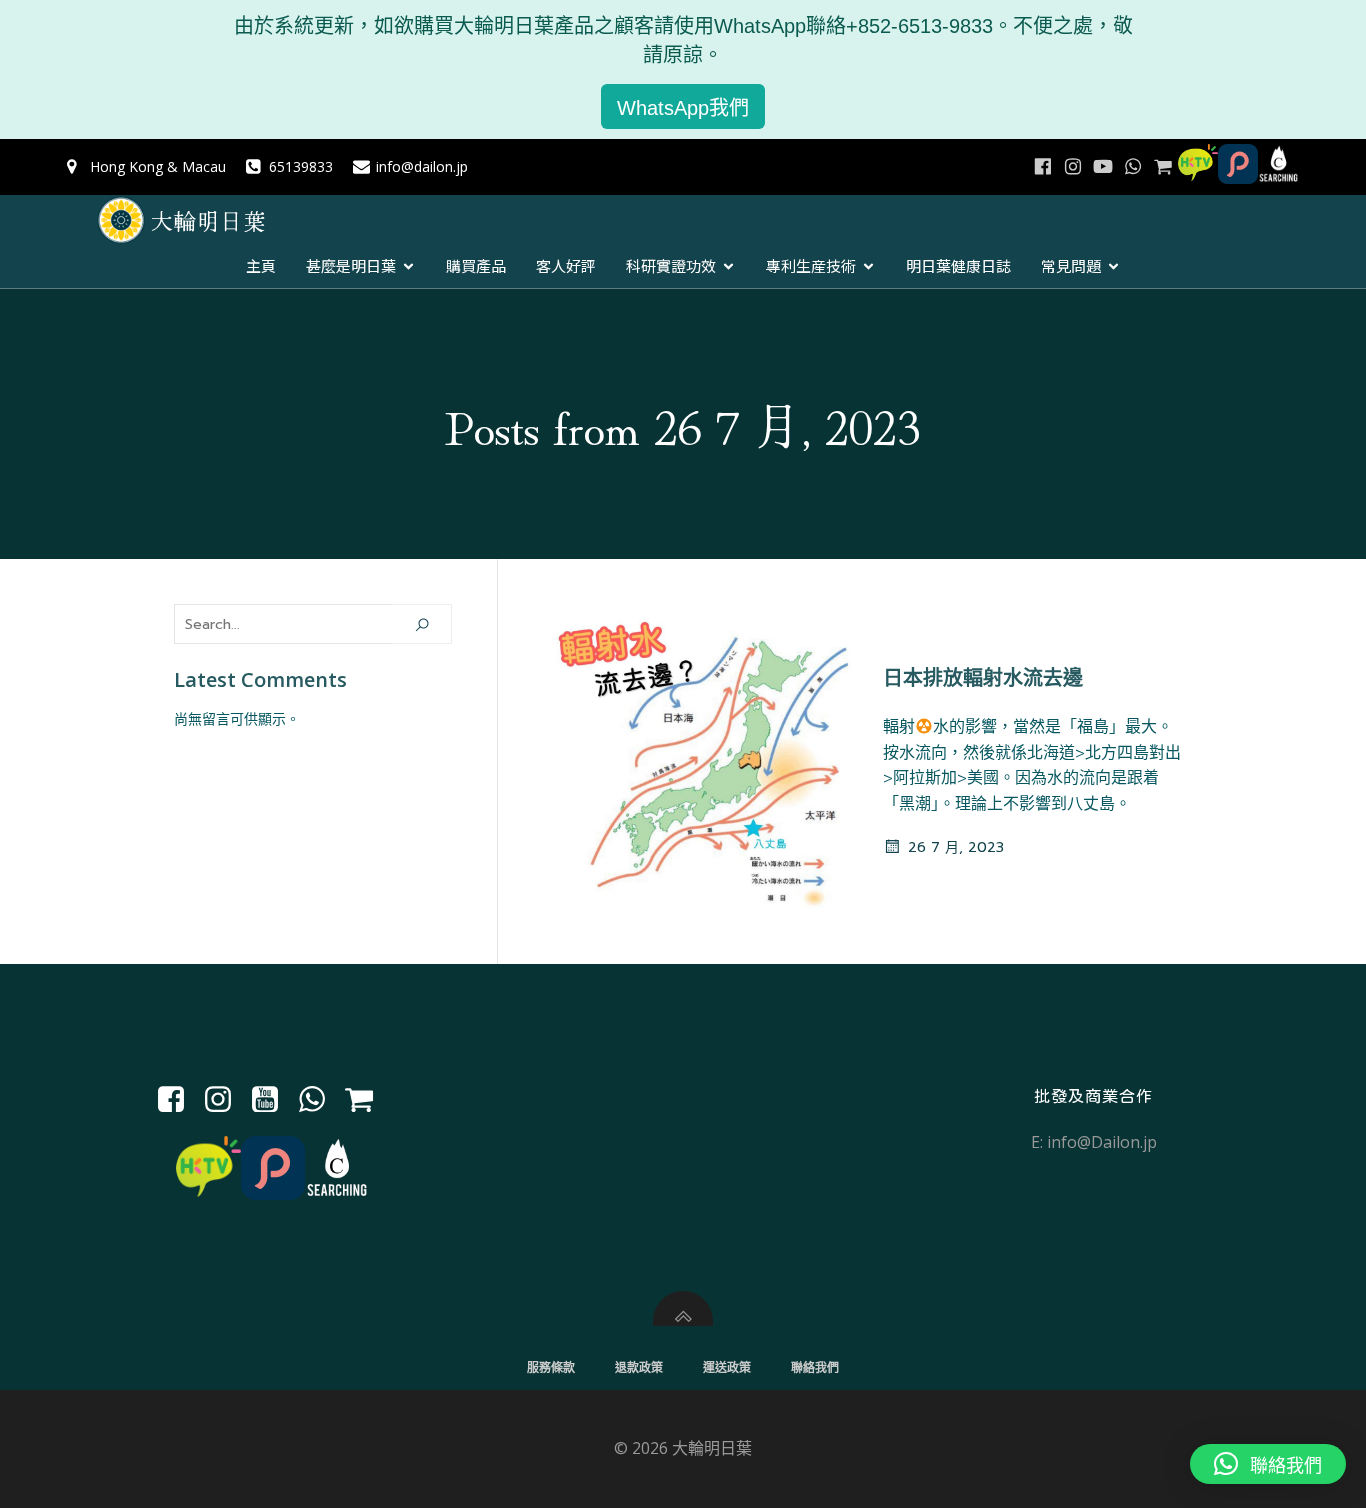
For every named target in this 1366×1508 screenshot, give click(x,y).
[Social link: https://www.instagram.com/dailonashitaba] (1073, 167)
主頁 (261, 265)
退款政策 (639, 1367)
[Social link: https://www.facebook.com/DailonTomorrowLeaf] (1043, 167)
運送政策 (727, 1367)
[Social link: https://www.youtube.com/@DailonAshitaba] (1103, 167)
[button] (1268, 1464)
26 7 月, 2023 (956, 847)
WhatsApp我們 (683, 108)
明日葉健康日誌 (958, 265)
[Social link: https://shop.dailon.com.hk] (366, 1100)
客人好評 (566, 265)
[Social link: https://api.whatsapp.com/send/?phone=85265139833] (1133, 167)
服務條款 (551, 1367)
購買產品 (476, 265)
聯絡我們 (815, 1367)
